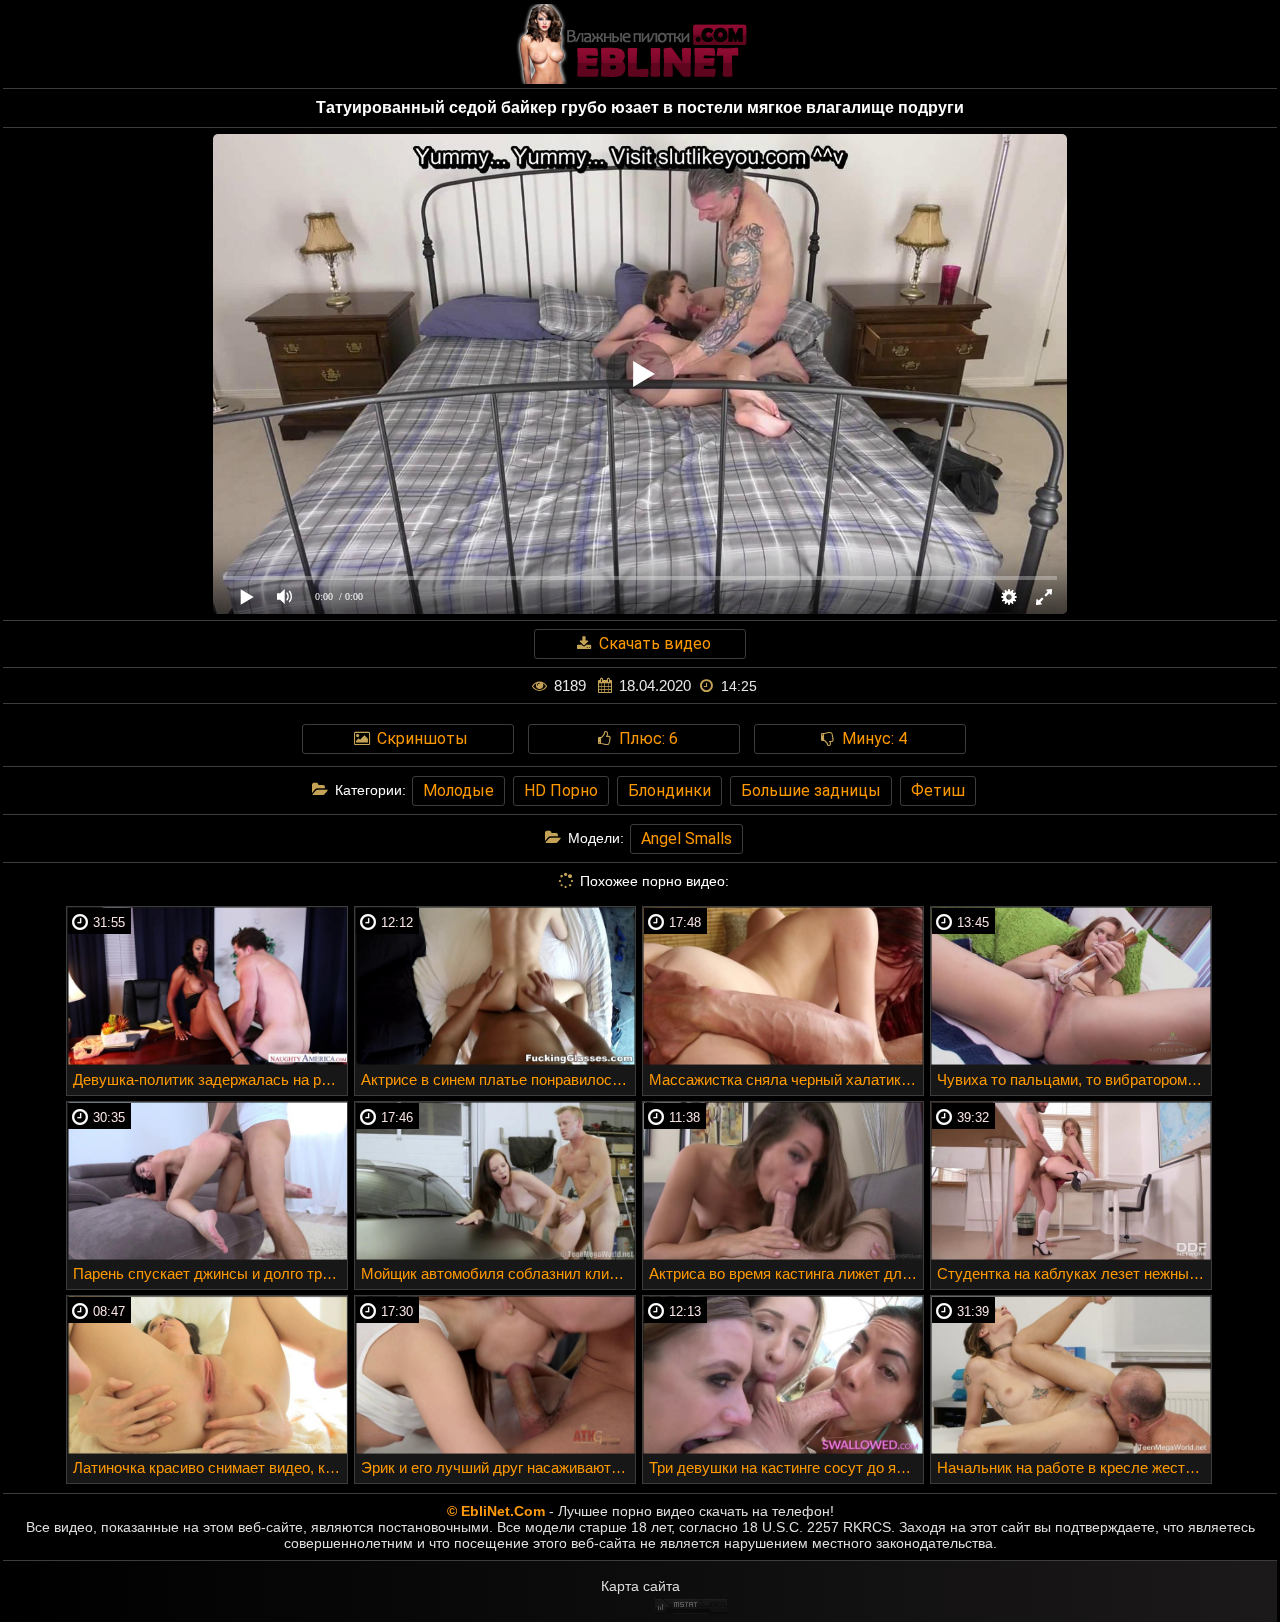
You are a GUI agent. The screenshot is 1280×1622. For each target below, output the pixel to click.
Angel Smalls (686, 838)
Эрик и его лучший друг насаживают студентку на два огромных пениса (498, 1467)
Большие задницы (811, 790)
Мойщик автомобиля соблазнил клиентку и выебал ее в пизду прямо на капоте (498, 1273)
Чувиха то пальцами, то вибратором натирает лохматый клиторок (1074, 1079)
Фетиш (938, 790)
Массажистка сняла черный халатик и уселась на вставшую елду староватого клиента (786, 1079)
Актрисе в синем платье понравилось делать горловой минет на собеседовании (498, 1079)
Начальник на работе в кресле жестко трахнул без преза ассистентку (1074, 1467)
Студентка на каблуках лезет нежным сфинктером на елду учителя (1074, 1273)
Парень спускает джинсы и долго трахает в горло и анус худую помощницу (210, 1273)
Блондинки (669, 790)
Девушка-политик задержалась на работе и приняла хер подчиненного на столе (210, 1079)
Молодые (458, 790)
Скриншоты (420, 738)
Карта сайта (640, 1586)
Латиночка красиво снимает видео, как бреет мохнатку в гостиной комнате (210, 1467)
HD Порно (561, 790)
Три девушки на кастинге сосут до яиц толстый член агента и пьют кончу (786, 1467)
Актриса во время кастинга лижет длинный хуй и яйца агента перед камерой (786, 1273)
